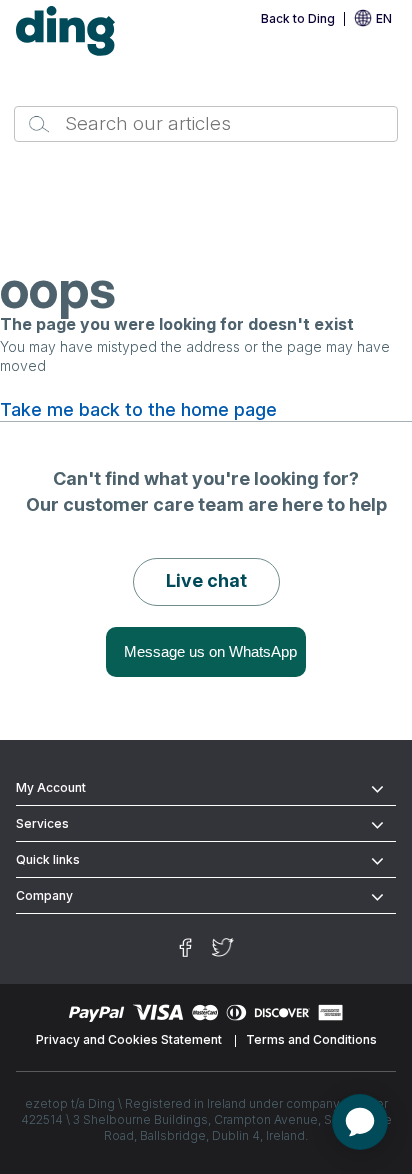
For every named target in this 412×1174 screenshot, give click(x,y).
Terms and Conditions (311, 1039)
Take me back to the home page (138, 410)
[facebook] (185, 947)
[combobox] (205, 124)
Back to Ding (298, 18)
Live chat (206, 580)
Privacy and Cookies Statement (129, 1039)
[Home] (66, 31)
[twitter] (223, 947)
